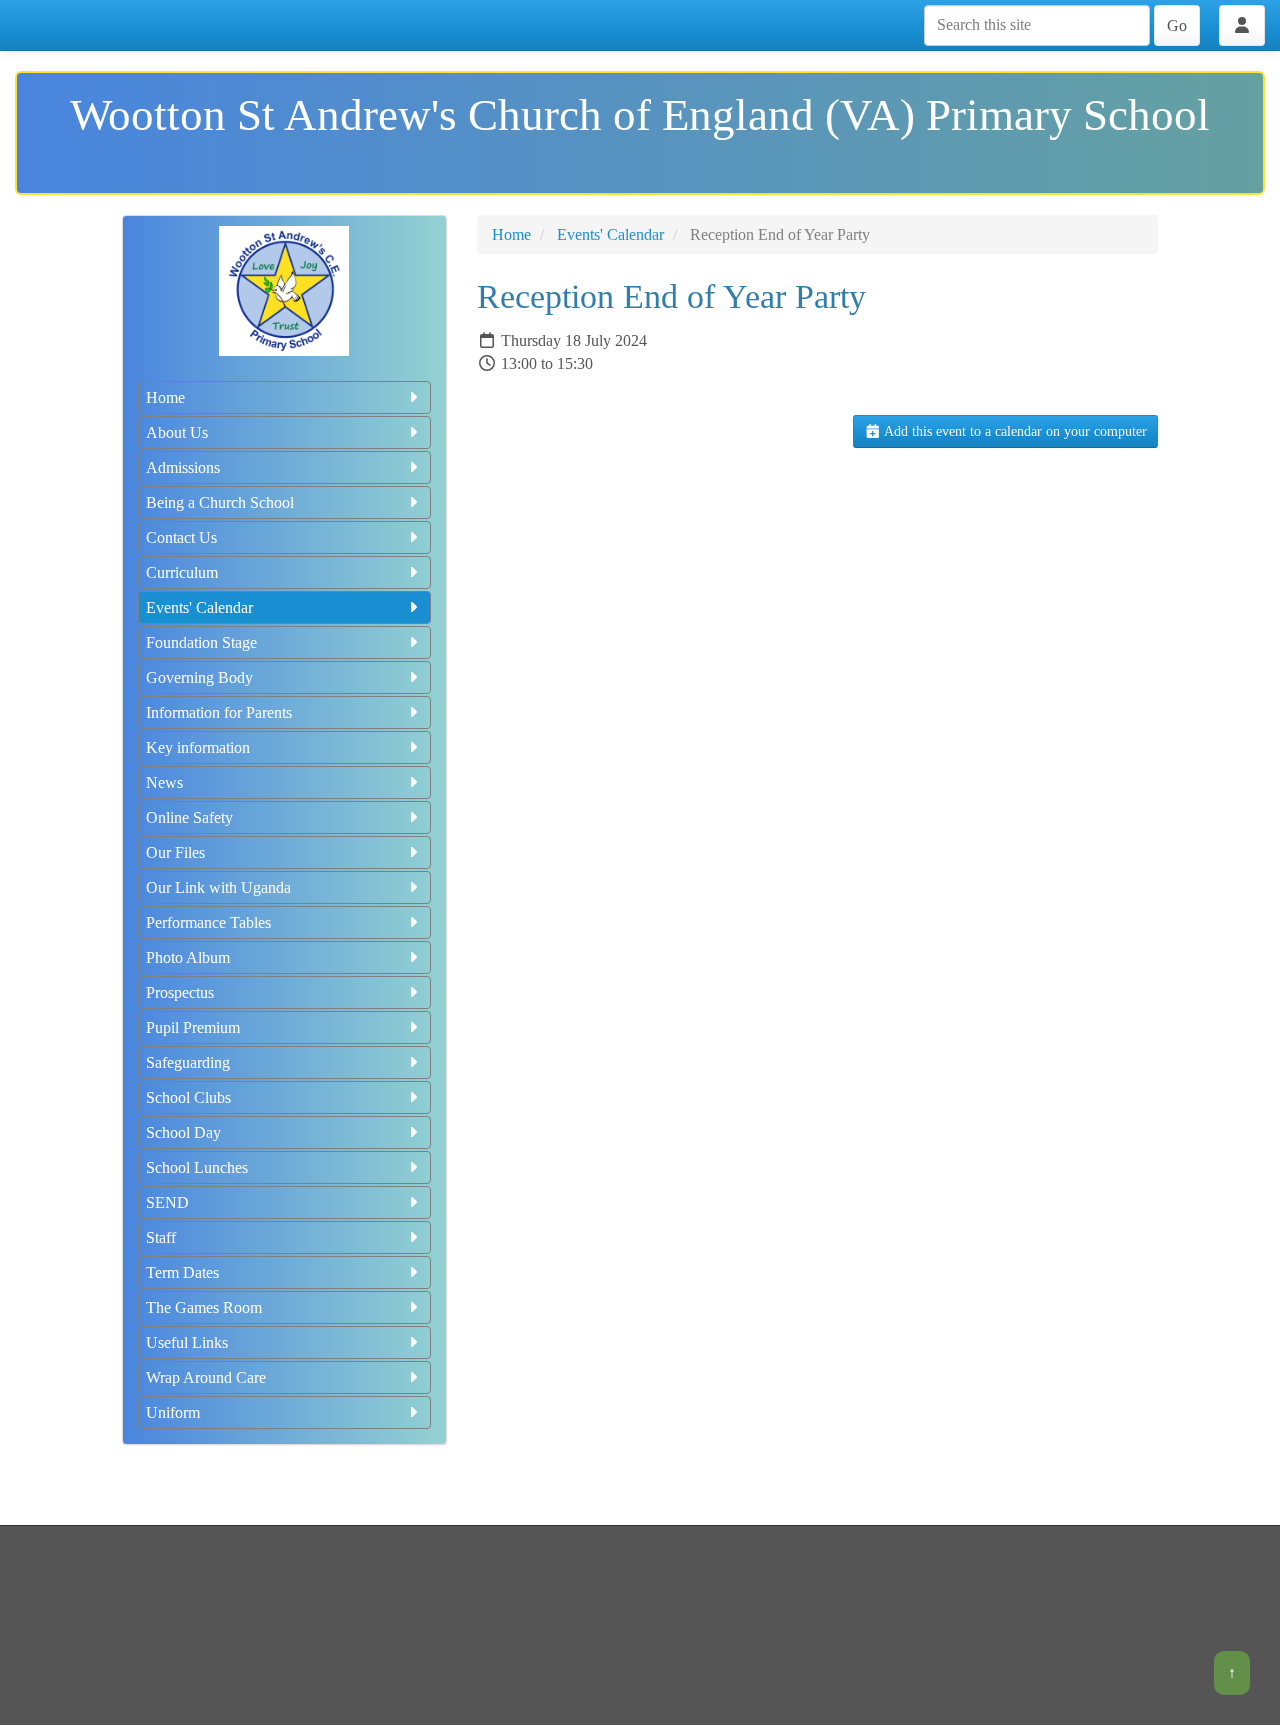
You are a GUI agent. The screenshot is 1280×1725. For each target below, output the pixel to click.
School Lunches (197, 1167)
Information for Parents (219, 712)
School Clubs (188, 1097)
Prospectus (180, 992)
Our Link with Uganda (218, 887)
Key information (198, 747)
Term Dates (182, 1272)
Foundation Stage (201, 642)
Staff (161, 1237)
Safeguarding (188, 1062)
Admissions (183, 467)
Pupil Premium (193, 1027)
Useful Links (187, 1342)
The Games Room (204, 1307)
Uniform (173, 1412)
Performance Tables (208, 922)
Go (1177, 25)
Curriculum (182, 572)
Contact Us (181, 537)
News (164, 782)
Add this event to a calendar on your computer (1014, 431)
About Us (177, 432)
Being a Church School (220, 502)
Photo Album (188, 957)
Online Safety (189, 817)
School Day (183, 1132)
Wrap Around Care (206, 1377)
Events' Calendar (199, 607)
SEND (167, 1202)
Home (165, 397)
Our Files (175, 852)
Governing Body (199, 677)
